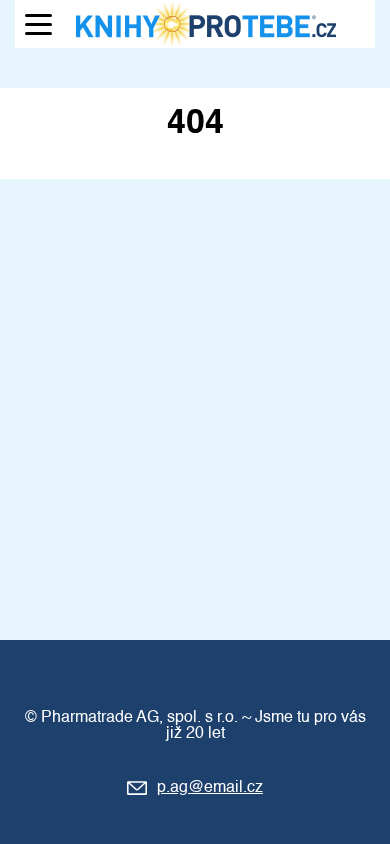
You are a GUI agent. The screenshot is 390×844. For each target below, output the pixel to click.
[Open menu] (38, 24)
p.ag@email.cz (210, 788)
